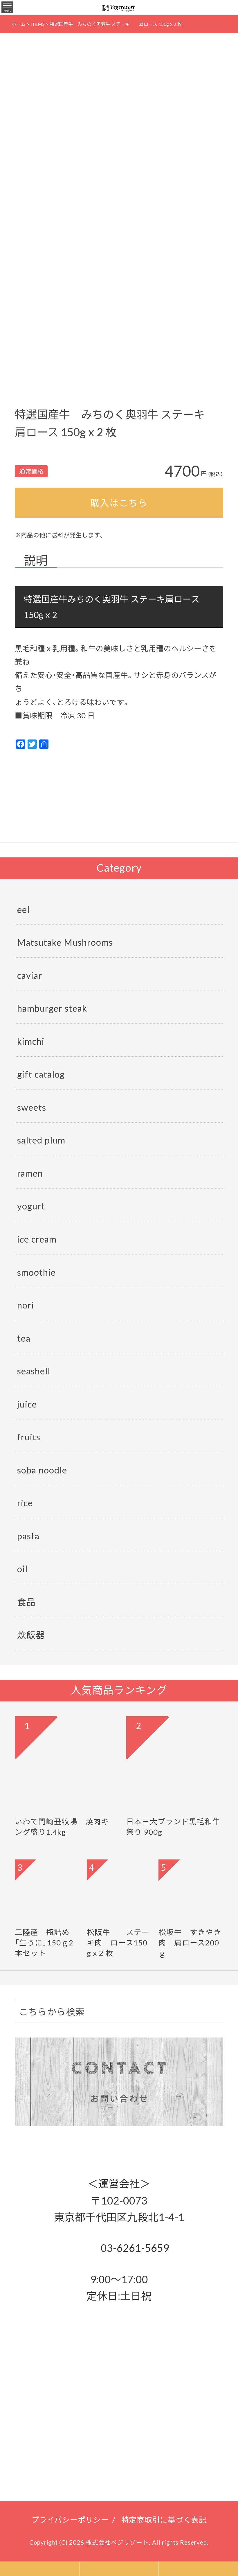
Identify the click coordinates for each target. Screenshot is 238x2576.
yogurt (31, 1206)
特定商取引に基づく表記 (164, 2519)
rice (25, 1502)
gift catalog (41, 1074)
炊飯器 (31, 1635)
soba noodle (42, 1470)
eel (23, 909)
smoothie (36, 1272)
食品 (26, 1602)
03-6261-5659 (134, 2247)
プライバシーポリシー (70, 2519)
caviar (30, 975)
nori (26, 1305)
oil (22, 1568)
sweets (32, 1107)
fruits (29, 1437)
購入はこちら (119, 502)
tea (24, 1338)
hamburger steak (52, 1008)
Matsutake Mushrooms (65, 942)
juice (27, 1404)
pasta (28, 1536)
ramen (30, 1173)
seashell (34, 1371)
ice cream (37, 1239)
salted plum (41, 1140)
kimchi (31, 1041)
